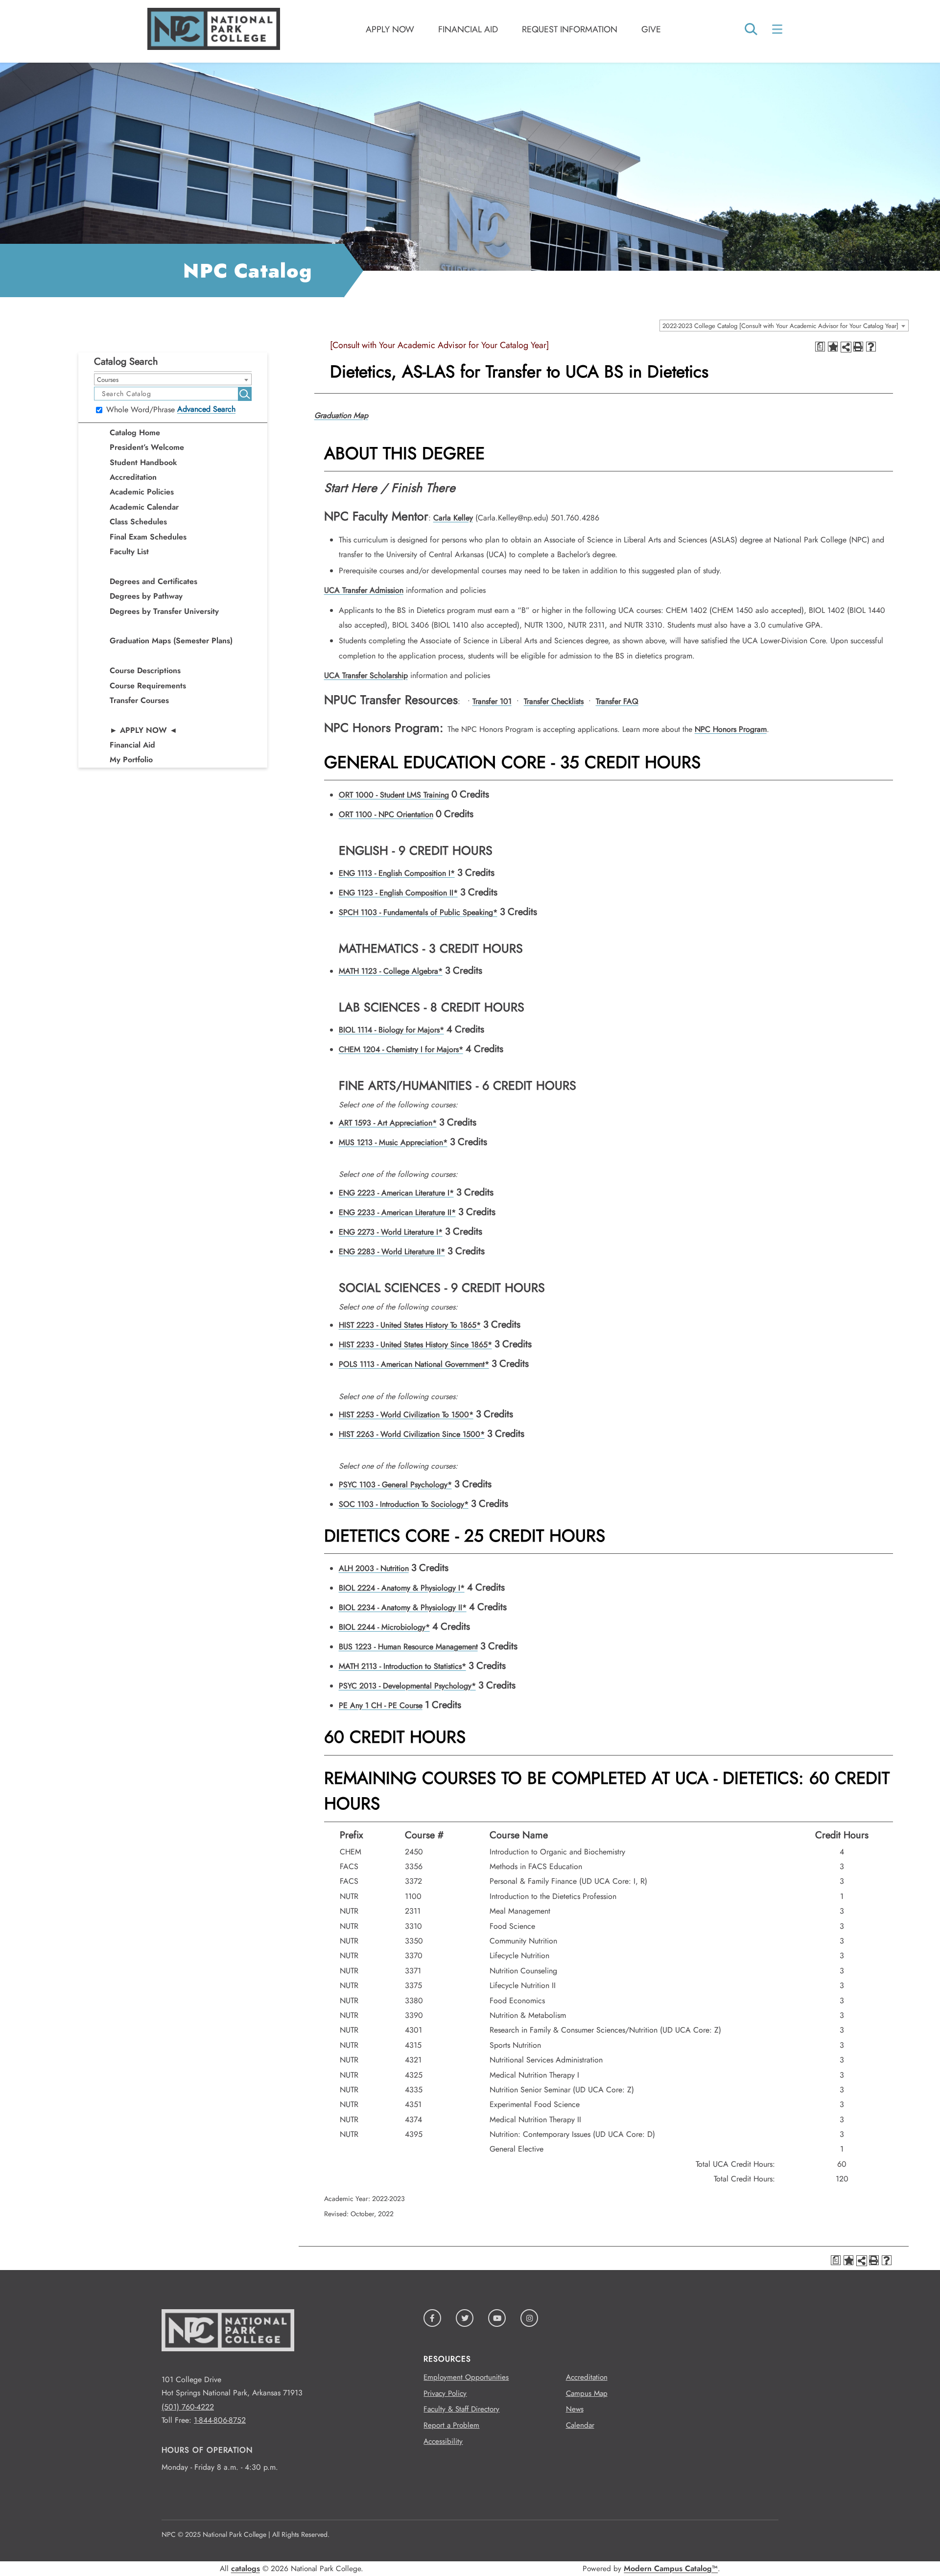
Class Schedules (138, 522)
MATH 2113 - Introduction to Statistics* (402, 1666)
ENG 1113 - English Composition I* (397, 873)
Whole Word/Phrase (141, 410)
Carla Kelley (453, 518)
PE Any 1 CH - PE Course (381, 1705)
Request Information (570, 29)
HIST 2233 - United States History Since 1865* (415, 1345)
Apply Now (390, 29)
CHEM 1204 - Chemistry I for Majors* (401, 1049)
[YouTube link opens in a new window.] (497, 2318)
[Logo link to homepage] (214, 47)
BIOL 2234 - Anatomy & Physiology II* (403, 1607)
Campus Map (587, 2393)
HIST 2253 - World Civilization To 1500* (406, 1415)
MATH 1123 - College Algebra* (391, 971)
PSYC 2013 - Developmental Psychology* (407, 1686)
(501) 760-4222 (188, 2407)
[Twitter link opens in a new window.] (465, 2318)
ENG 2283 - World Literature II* (392, 1252)
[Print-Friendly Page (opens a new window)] (858, 347)
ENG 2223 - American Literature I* (396, 1193)
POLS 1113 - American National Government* (414, 1364)
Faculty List (129, 551)
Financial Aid (468, 29)
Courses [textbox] (108, 380)
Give (651, 29)
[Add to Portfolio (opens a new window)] (833, 347)
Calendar (580, 2425)
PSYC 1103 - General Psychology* (395, 1485)
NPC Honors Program (731, 729)
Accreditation (133, 477)
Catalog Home (135, 433)
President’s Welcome (147, 447)
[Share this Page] (846, 347)
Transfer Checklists (554, 701)
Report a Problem (451, 2425)
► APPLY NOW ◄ (143, 730)
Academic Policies (142, 492)
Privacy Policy (445, 2393)
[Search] (751, 30)
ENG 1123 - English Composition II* (398, 893)
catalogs (246, 2568)
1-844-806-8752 (220, 2420)
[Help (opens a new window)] (871, 347)
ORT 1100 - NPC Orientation (386, 814)
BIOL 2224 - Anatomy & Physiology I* (402, 1588)
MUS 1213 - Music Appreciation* (393, 1142)
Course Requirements (148, 686)
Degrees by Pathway (146, 596)
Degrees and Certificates (153, 581)
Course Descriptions (145, 670)
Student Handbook (143, 462)
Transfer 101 (492, 701)
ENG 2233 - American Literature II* (397, 1212)
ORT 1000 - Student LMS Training (394, 795)
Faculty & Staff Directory (461, 2409)
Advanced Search (206, 409)
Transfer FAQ (617, 701)
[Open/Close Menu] (778, 29)
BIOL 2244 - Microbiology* (384, 1627)
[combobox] (784, 326)
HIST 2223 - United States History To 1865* (410, 1325)
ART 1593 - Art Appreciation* (388, 1123)
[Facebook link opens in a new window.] (432, 2318)
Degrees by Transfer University (164, 611)
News (575, 2409)
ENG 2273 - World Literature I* (391, 1232)
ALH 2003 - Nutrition (374, 1568)
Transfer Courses (139, 700)
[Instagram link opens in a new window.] (529, 2318)
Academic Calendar (144, 507)
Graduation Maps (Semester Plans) (171, 641)
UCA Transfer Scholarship (366, 675)
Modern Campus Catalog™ (671, 2568)
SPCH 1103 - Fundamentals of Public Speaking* (418, 912)
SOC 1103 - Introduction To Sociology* (404, 1504)
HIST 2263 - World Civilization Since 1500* (412, 1434)
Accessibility (443, 2441)
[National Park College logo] (228, 2366)
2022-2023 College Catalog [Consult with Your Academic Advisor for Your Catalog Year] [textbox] (780, 326)
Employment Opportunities (466, 2377)
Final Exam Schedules (148, 537)
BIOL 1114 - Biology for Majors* (391, 1030)
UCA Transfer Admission (364, 590)
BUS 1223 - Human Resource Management (408, 1647)
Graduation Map (341, 415)
